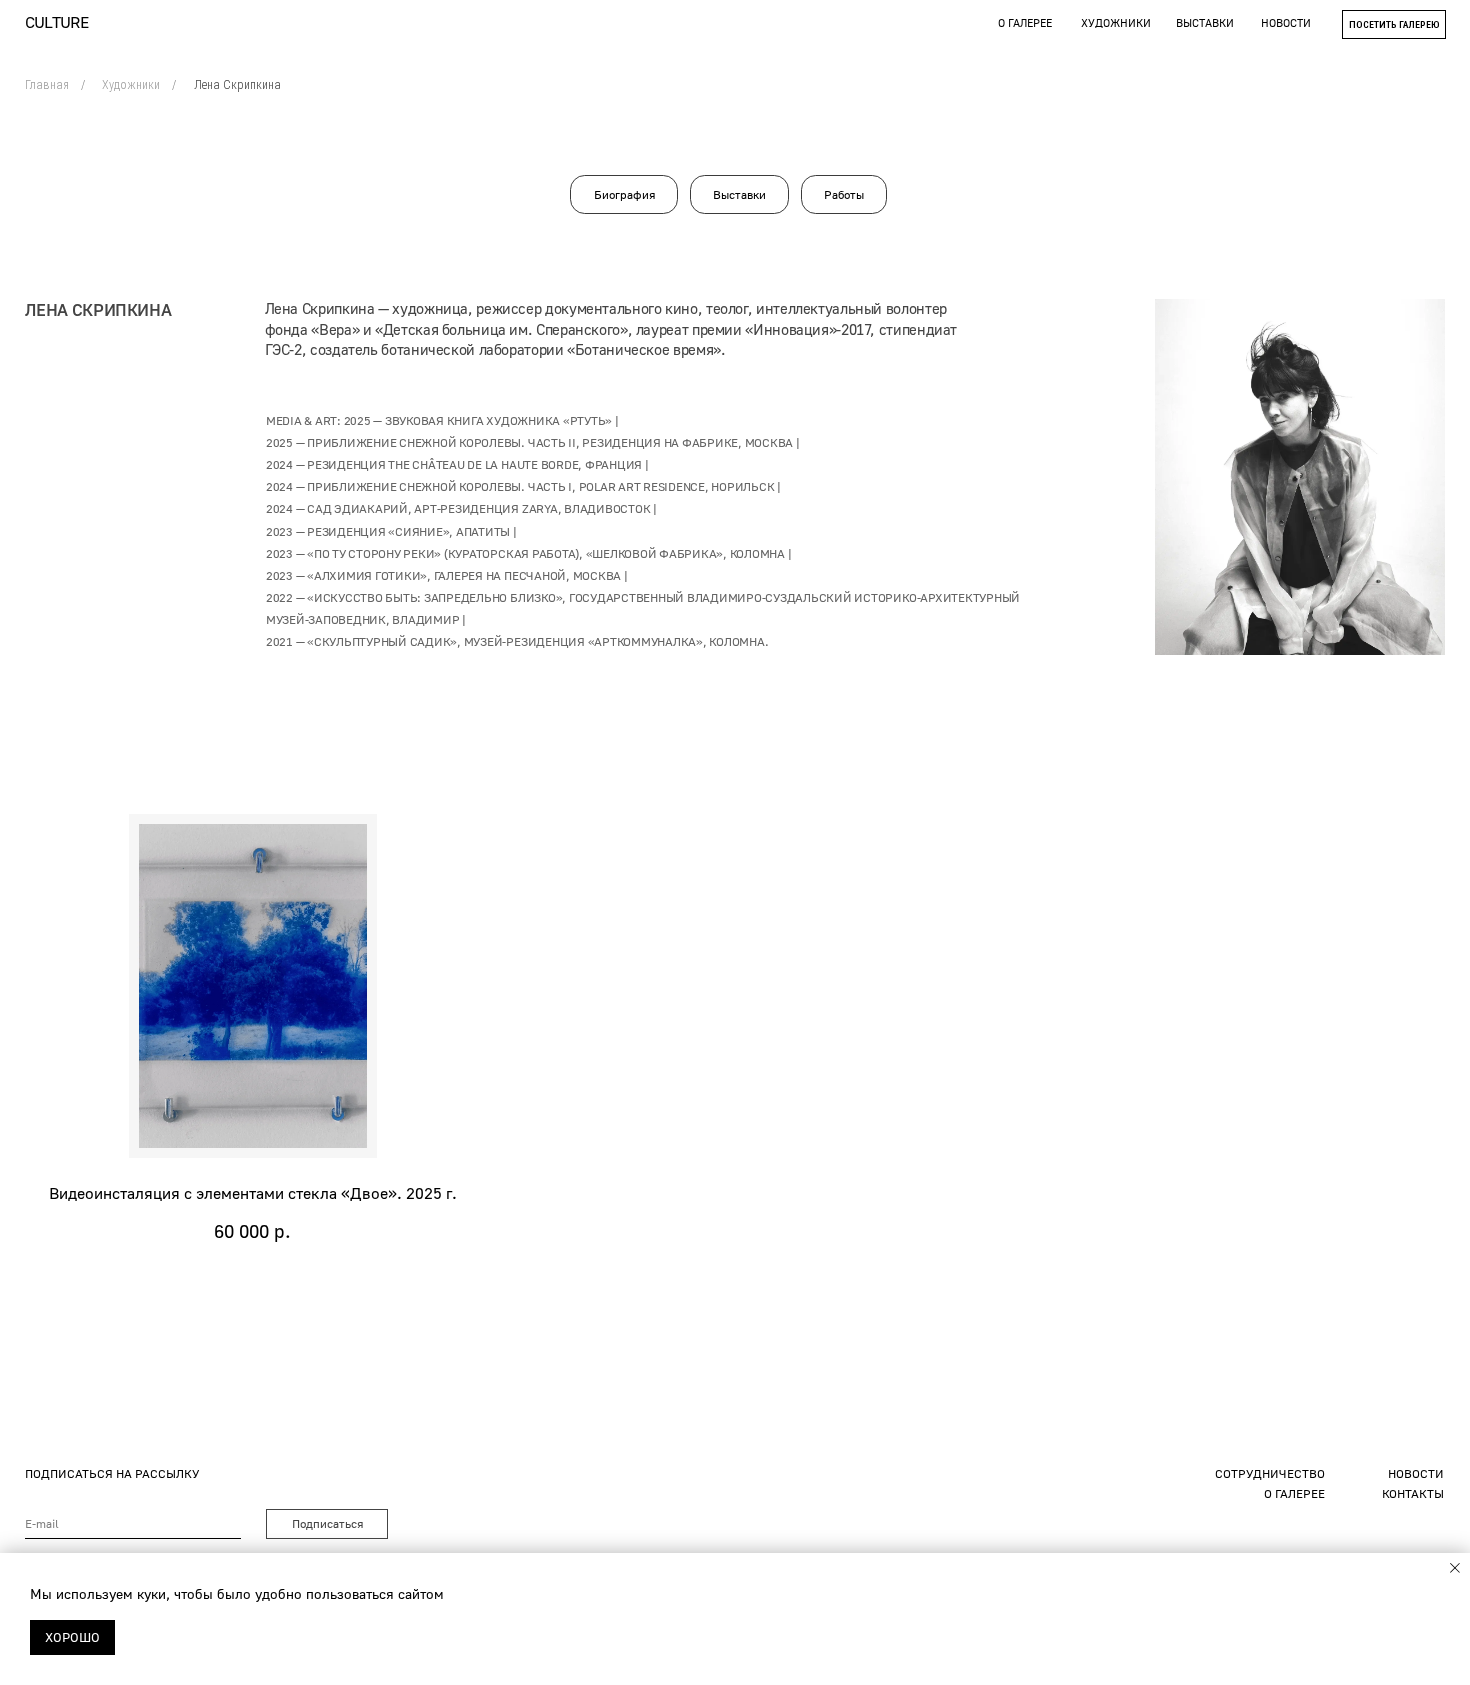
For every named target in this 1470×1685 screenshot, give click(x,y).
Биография (624, 194)
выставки (1205, 22)
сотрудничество (1270, 1473)
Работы (844, 194)
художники (1116, 22)
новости (1286, 22)
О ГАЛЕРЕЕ (1294, 1493)
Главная (47, 85)
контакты (1413, 1493)
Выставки (739, 194)
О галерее (1025, 22)
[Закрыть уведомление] (1455, 1568)
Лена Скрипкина (237, 85)
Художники (131, 85)
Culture (57, 22)
